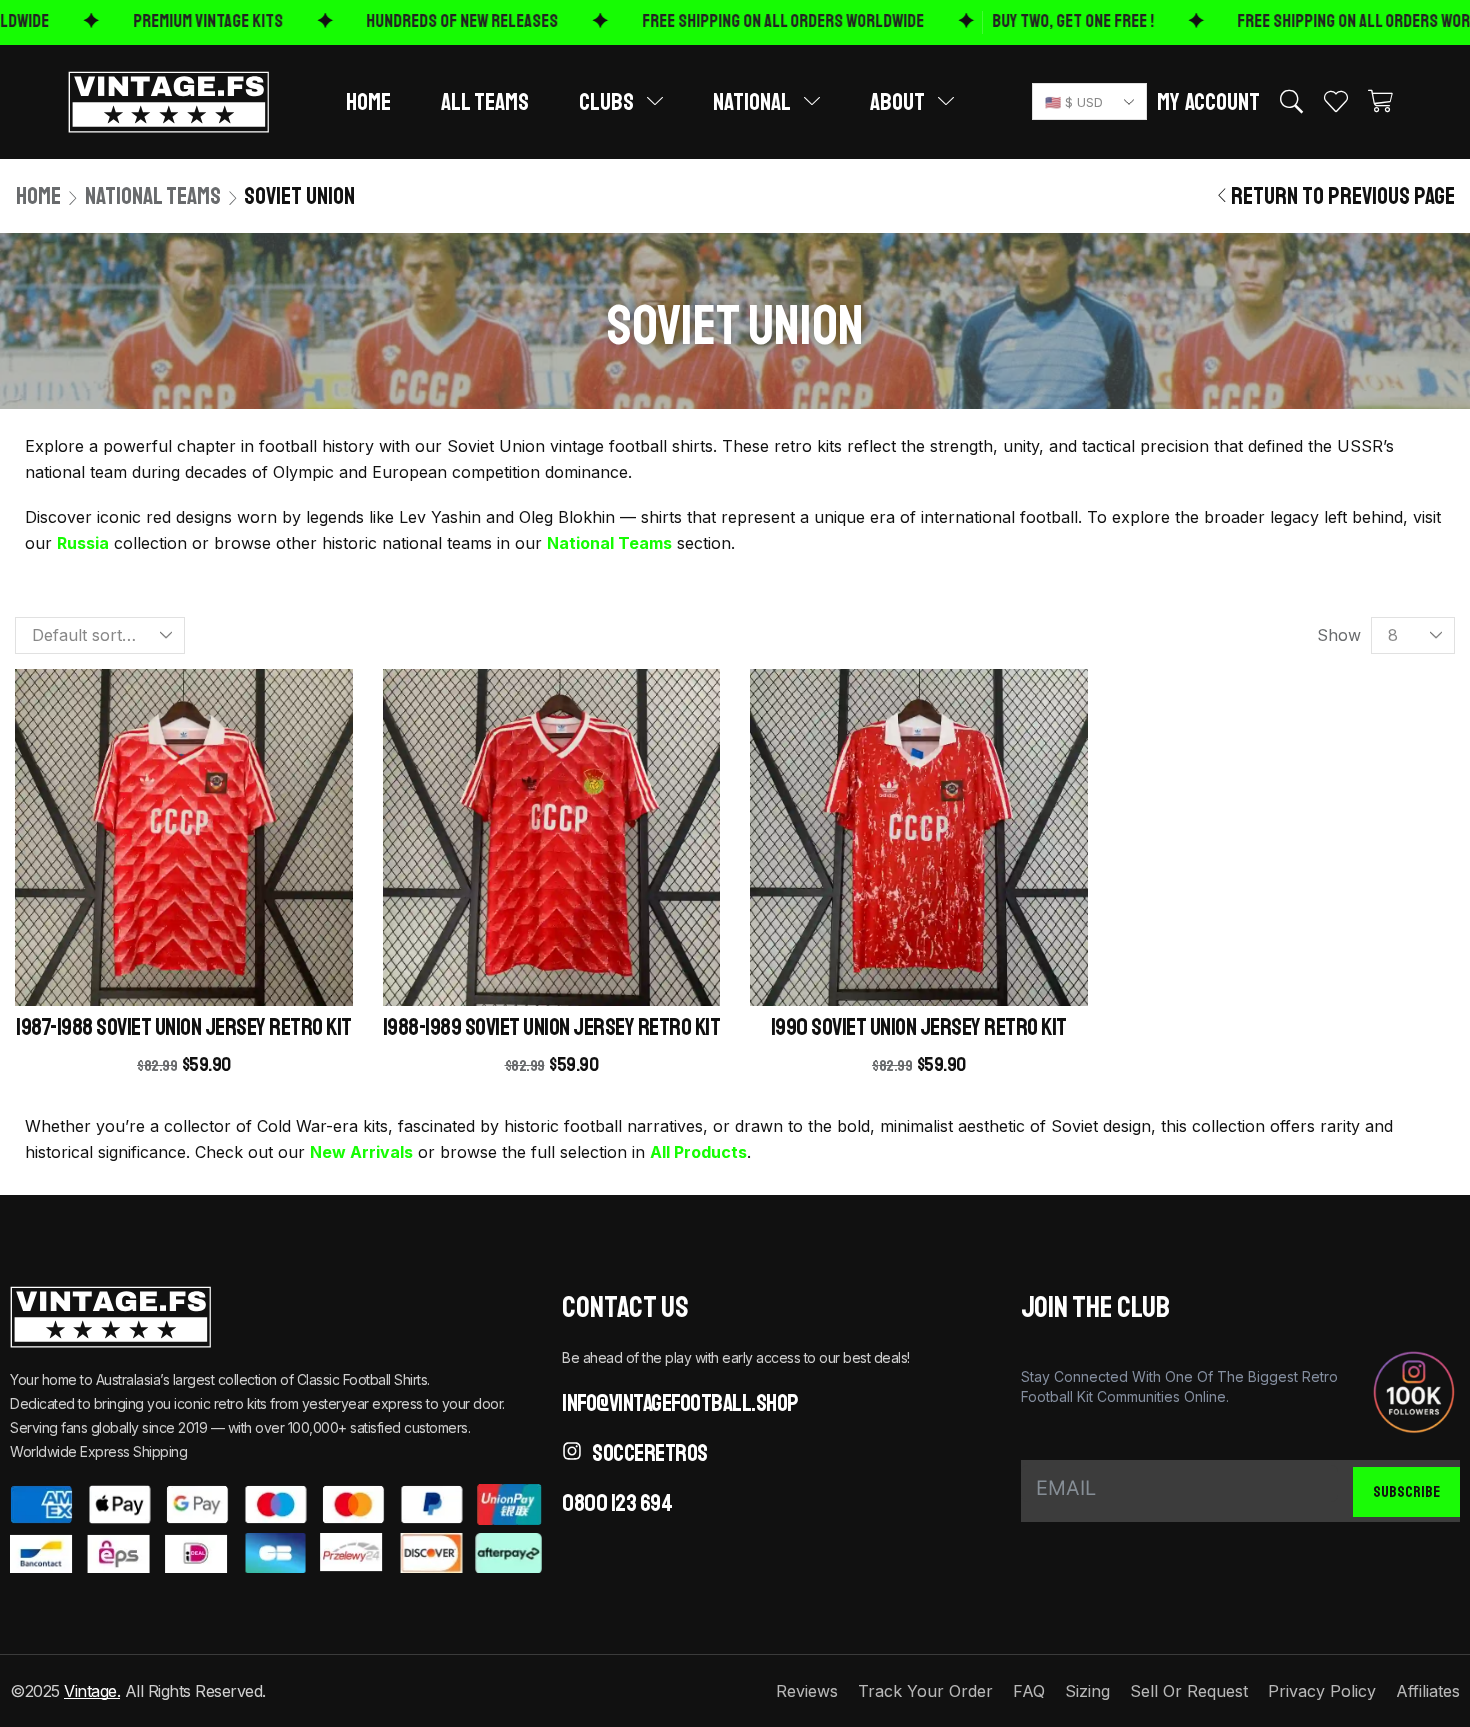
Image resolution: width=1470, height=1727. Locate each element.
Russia (83, 543)
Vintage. (92, 1691)
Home (38, 196)
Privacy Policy (1322, 1691)
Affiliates (1428, 1691)
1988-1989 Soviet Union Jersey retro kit (552, 1027)
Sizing (1087, 1691)
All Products (698, 1152)
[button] (1208, 102)
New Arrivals (361, 1152)
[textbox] (1085, 102)
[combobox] (1089, 101)
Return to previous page (1343, 196)
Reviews (807, 1691)
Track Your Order (925, 1691)
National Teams (153, 196)
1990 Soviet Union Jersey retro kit (919, 1027)
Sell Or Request (1189, 1691)
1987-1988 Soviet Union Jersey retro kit (184, 1027)
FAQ (1029, 1691)
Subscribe (1407, 1492)
